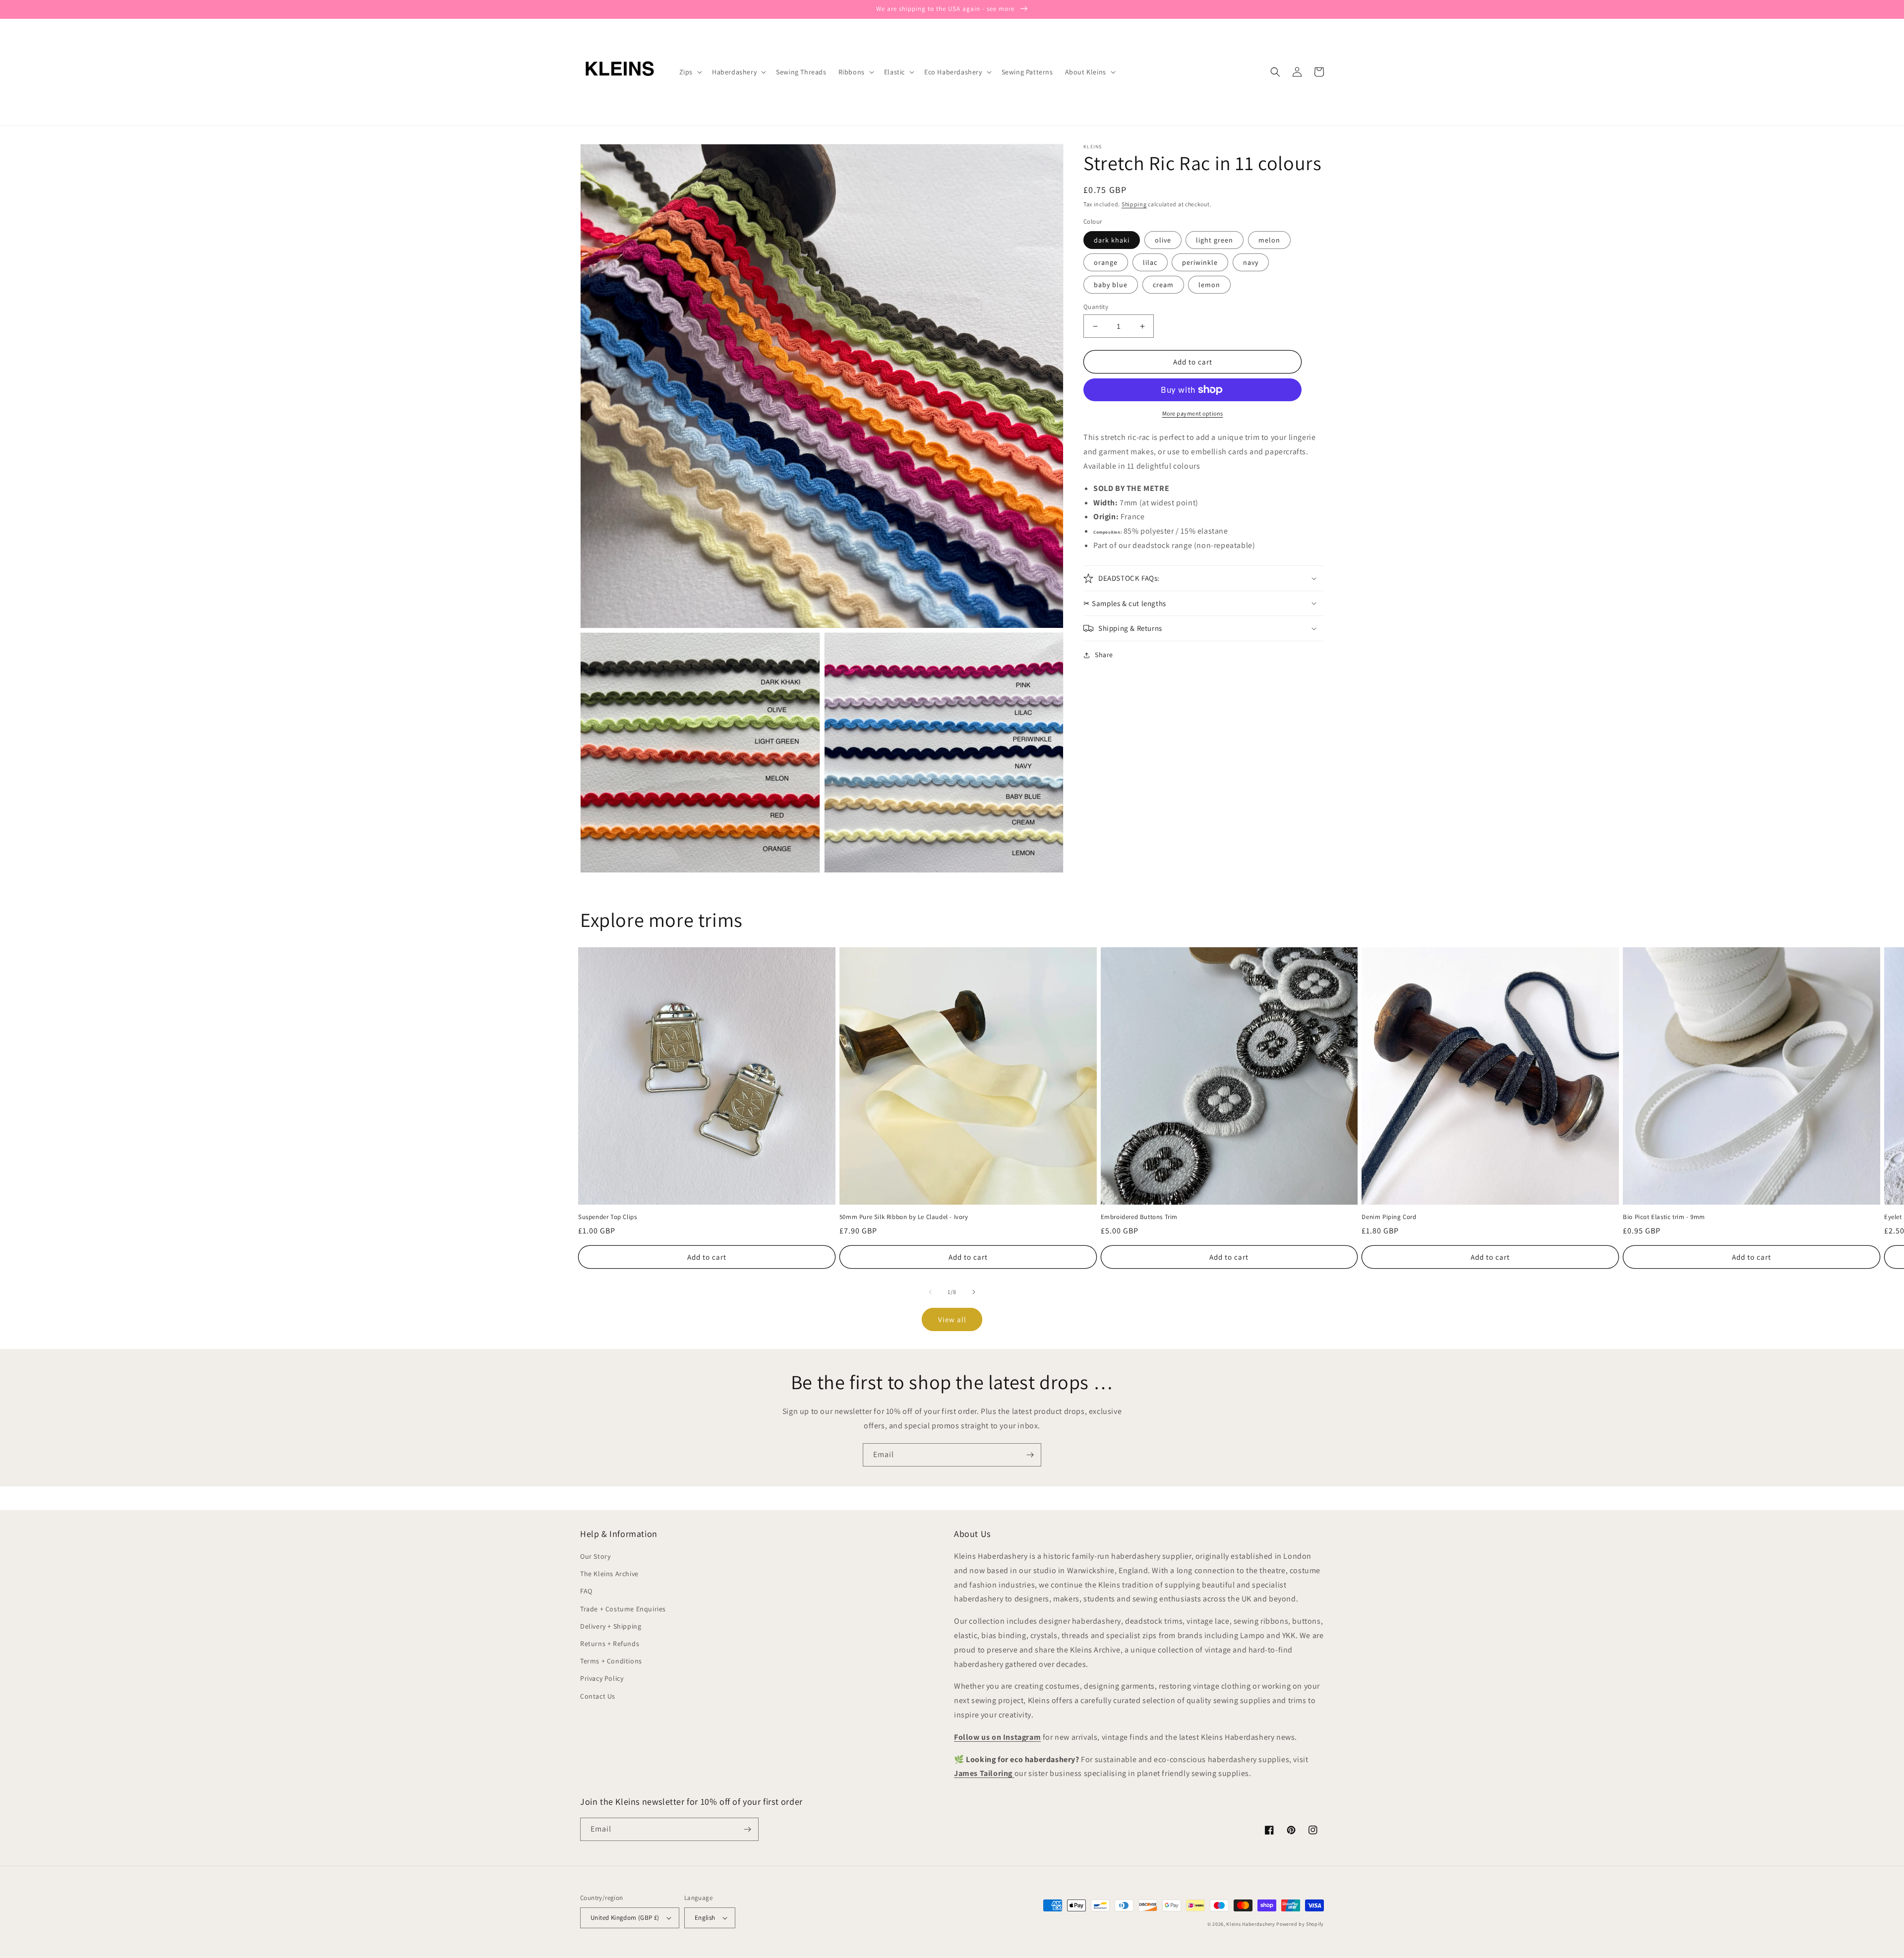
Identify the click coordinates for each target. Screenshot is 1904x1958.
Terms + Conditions (611, 1661)
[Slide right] (974, 1292)
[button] (690, 72)
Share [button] (1104, 655)
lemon (1209, 285)
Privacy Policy (602, 1678)
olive (1163, 240)
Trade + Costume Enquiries (623, 1609)
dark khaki (1112, 240)
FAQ (586, 1591)
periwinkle (1200, 262)
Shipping (1134, 204)
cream (1163, 285)
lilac (1150, 262)
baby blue (1111, 285)
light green (1215, 240)
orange (1106, 262)
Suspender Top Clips (607, 1217)
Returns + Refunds (610, 1644)
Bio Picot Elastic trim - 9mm (1664, 1217)
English (705, 1918)
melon (1269, 240)
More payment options (1193, 413)
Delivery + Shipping (611, 1626)
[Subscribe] (1030, 1455)
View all (952, 1319)
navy (1251, 262)
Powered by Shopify (1300, 1924)
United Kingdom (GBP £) (625, 1918)
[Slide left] (930, 1292)
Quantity (1096, 307)
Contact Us (598, 1696)
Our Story (595, 1556)
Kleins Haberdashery (1250, 1924)
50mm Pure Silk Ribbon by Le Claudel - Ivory (904, 1217)
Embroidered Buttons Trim (1139, 1217)
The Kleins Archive (609, 1574)
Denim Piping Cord (1389, 1217)
